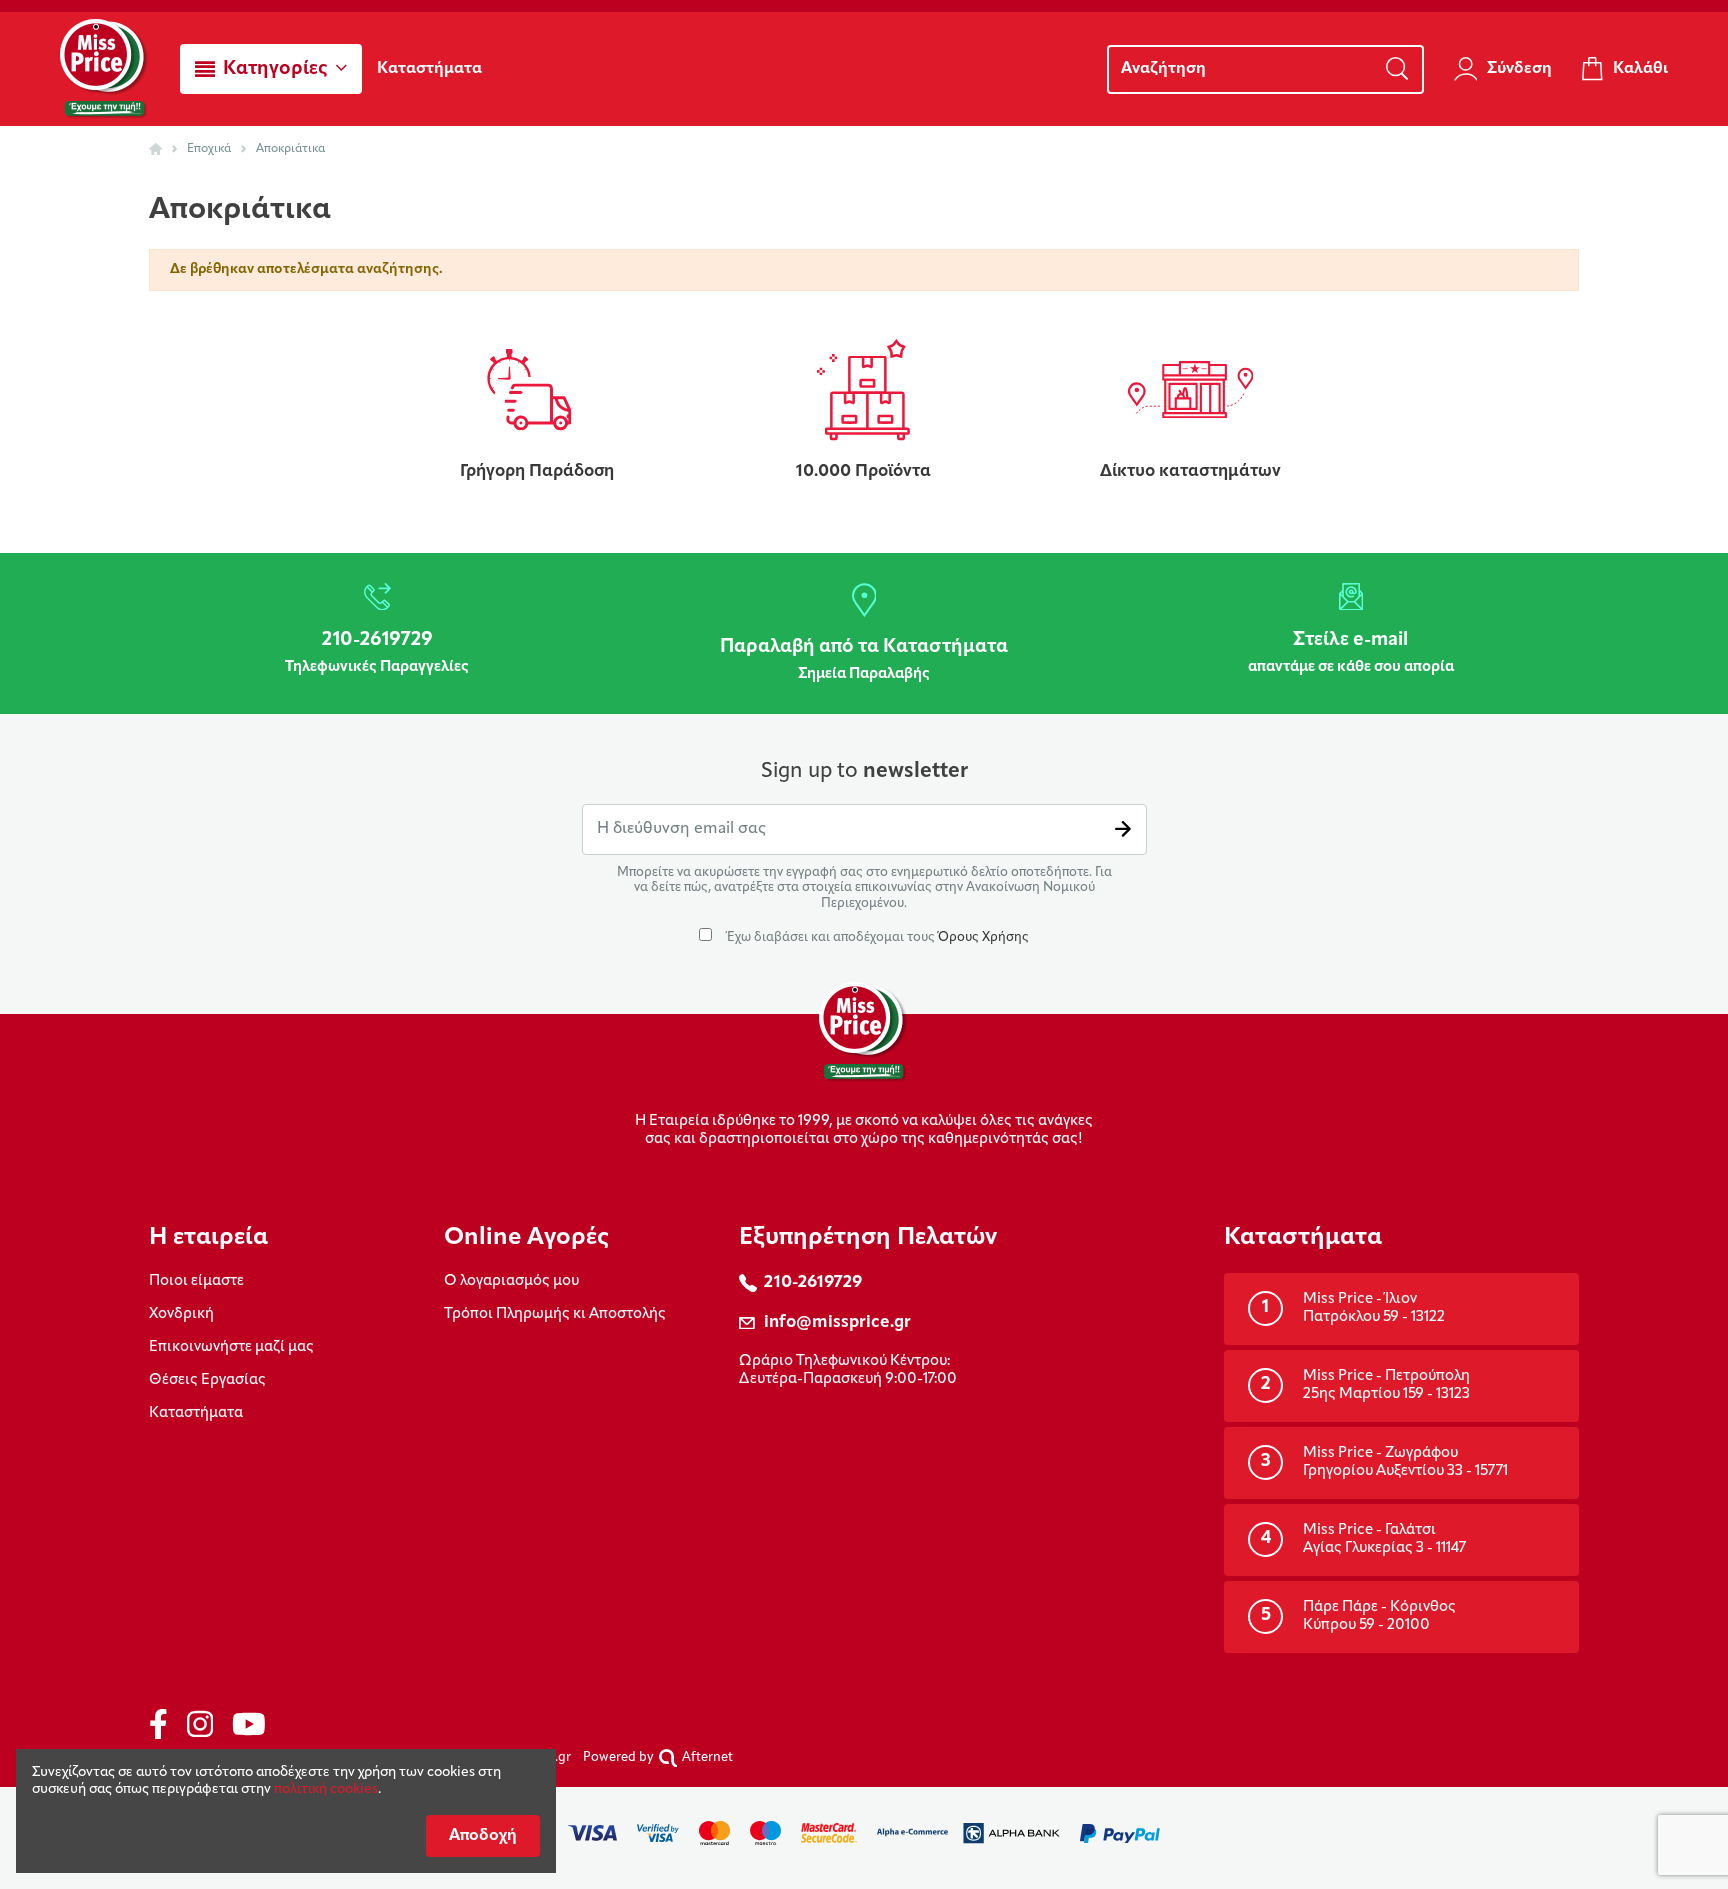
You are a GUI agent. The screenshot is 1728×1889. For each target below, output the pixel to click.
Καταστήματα (196, 1413)
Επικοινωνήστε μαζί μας (231, 1347)
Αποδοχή (483, 1836)
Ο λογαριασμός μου (511, 1281)
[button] (271, 69)
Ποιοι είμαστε (196, 1281)
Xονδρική (181, 1314)
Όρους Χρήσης (983, 937)
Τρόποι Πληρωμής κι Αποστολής (555, 1314)
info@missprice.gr (837, 1322)
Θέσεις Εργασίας (207, 1380)
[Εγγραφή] (1123, 829)
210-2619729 (813, 1282)
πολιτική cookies (326, 1789)
